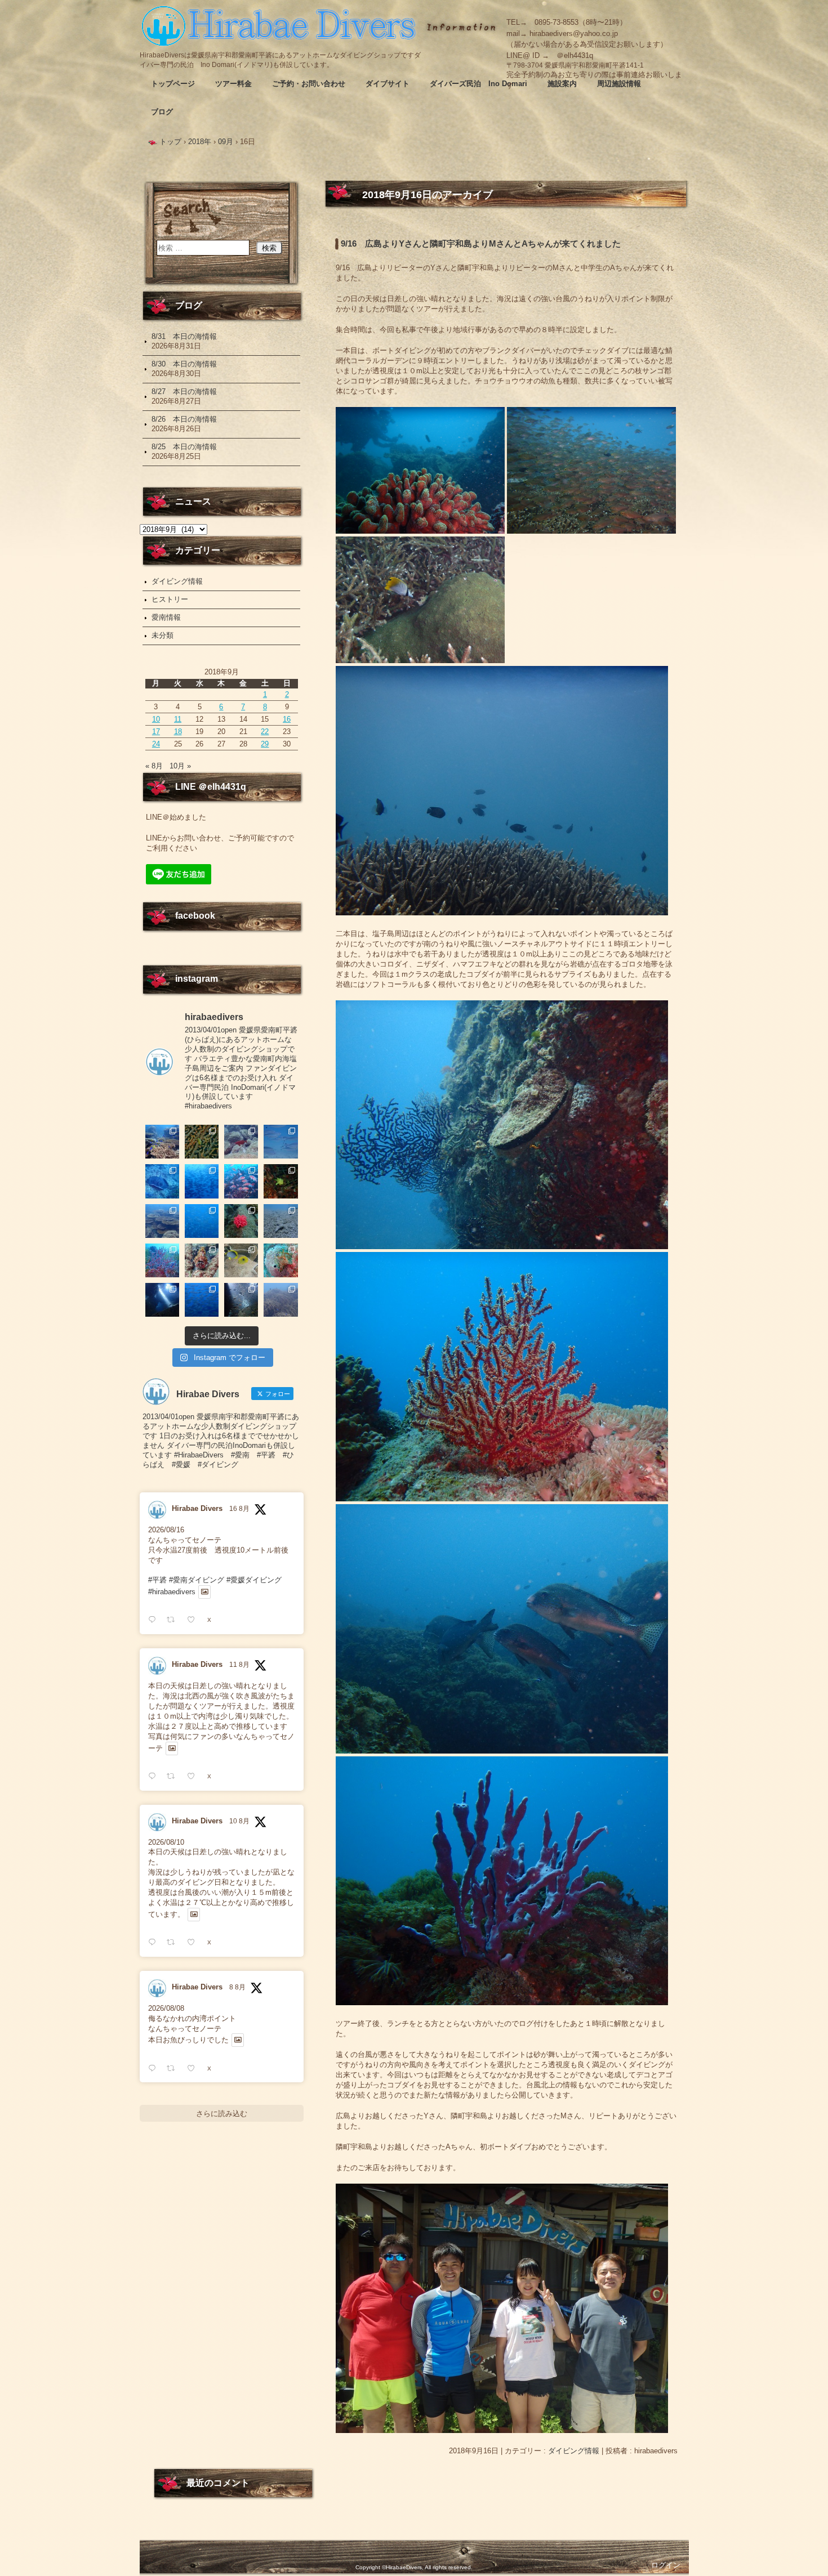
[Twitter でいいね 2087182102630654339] (194, 1776)
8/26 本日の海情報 (184, 419)
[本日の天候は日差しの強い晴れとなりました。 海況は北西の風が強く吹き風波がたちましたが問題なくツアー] (162, 1300)
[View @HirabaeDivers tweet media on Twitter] (205, 1592)
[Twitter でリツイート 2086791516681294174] (174, 1942)
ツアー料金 (233, 84)
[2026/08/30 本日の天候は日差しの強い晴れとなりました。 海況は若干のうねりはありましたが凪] (162, 1142)
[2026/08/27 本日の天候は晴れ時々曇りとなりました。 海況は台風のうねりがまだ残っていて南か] (202, 1142)
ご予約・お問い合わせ (309, 84)
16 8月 (239, 1509)
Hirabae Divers (197, 1508)
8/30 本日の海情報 (184, 364)
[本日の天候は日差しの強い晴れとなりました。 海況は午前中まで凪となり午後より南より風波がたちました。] (281, 1181)
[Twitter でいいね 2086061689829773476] (194, 2069)
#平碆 (157, 1580)
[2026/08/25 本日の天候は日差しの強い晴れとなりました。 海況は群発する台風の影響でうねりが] (281, 1142)
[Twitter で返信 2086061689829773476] (155, 2069)
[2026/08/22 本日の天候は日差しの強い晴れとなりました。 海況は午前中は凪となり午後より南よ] (241, 1181)
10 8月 (239, 1821)
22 (265, 732)
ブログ (162, 112)
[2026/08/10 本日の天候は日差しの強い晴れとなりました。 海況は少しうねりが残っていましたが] (202, 1300)
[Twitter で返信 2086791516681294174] (155, 1942)
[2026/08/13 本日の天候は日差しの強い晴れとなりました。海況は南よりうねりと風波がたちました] (241, 1260)
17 (156, 732)
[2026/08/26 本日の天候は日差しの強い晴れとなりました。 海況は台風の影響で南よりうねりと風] (241, 1142)
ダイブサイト (388, 84)
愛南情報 (166, 617)
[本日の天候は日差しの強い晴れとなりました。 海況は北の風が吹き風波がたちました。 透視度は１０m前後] (281, 1260)
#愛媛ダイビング (254, 1580)
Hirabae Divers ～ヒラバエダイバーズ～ (281, 25)
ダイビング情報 (574, 2451)
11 (178, 719)
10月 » (180, 766)
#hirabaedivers (172, 1592)
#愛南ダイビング (197, 1580)
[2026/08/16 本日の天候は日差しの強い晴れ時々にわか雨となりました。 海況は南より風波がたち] (281, 1221)
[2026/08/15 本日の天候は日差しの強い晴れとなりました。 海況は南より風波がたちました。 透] (162, 1260)
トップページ (173, 84)
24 (156, 744)
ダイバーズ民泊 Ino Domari (478, 84)
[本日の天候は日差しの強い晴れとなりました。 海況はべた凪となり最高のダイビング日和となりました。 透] (162, 1181)
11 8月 (239, 1665)
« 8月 (154, 766)
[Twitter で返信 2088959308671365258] (155, 1620)
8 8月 (237, 1987)
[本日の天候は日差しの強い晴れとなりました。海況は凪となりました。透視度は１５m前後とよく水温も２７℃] (202, 1181)
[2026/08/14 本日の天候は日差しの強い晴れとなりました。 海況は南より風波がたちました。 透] (202, 1260)
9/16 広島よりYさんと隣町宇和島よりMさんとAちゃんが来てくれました (481, 244)
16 (287, 719)
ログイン (666, 2565)
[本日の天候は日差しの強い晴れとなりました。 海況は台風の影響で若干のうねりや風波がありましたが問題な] (241, 1300)
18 (178, 732)
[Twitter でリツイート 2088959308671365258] (174, 1620)
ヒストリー (170, 599)
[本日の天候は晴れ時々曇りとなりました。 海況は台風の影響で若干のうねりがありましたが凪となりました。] (281, 1300)
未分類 (163, 635)
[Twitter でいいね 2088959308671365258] (194, 1620)
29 (265, 744)
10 (156, 719)
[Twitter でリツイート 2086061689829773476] (174, 2069)
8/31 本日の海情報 (184, 336)
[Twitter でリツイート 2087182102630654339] (174, 1776)
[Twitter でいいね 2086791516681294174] (194, 1942)
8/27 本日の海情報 (184, 392)
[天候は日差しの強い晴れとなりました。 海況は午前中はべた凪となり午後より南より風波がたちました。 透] (202, 1221)
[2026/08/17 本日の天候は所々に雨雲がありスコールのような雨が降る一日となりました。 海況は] (241, 1221)
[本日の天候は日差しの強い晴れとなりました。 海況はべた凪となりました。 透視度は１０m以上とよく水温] (162, 1221)
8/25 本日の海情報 (184, 447)
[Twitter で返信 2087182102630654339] (155, 1776)
